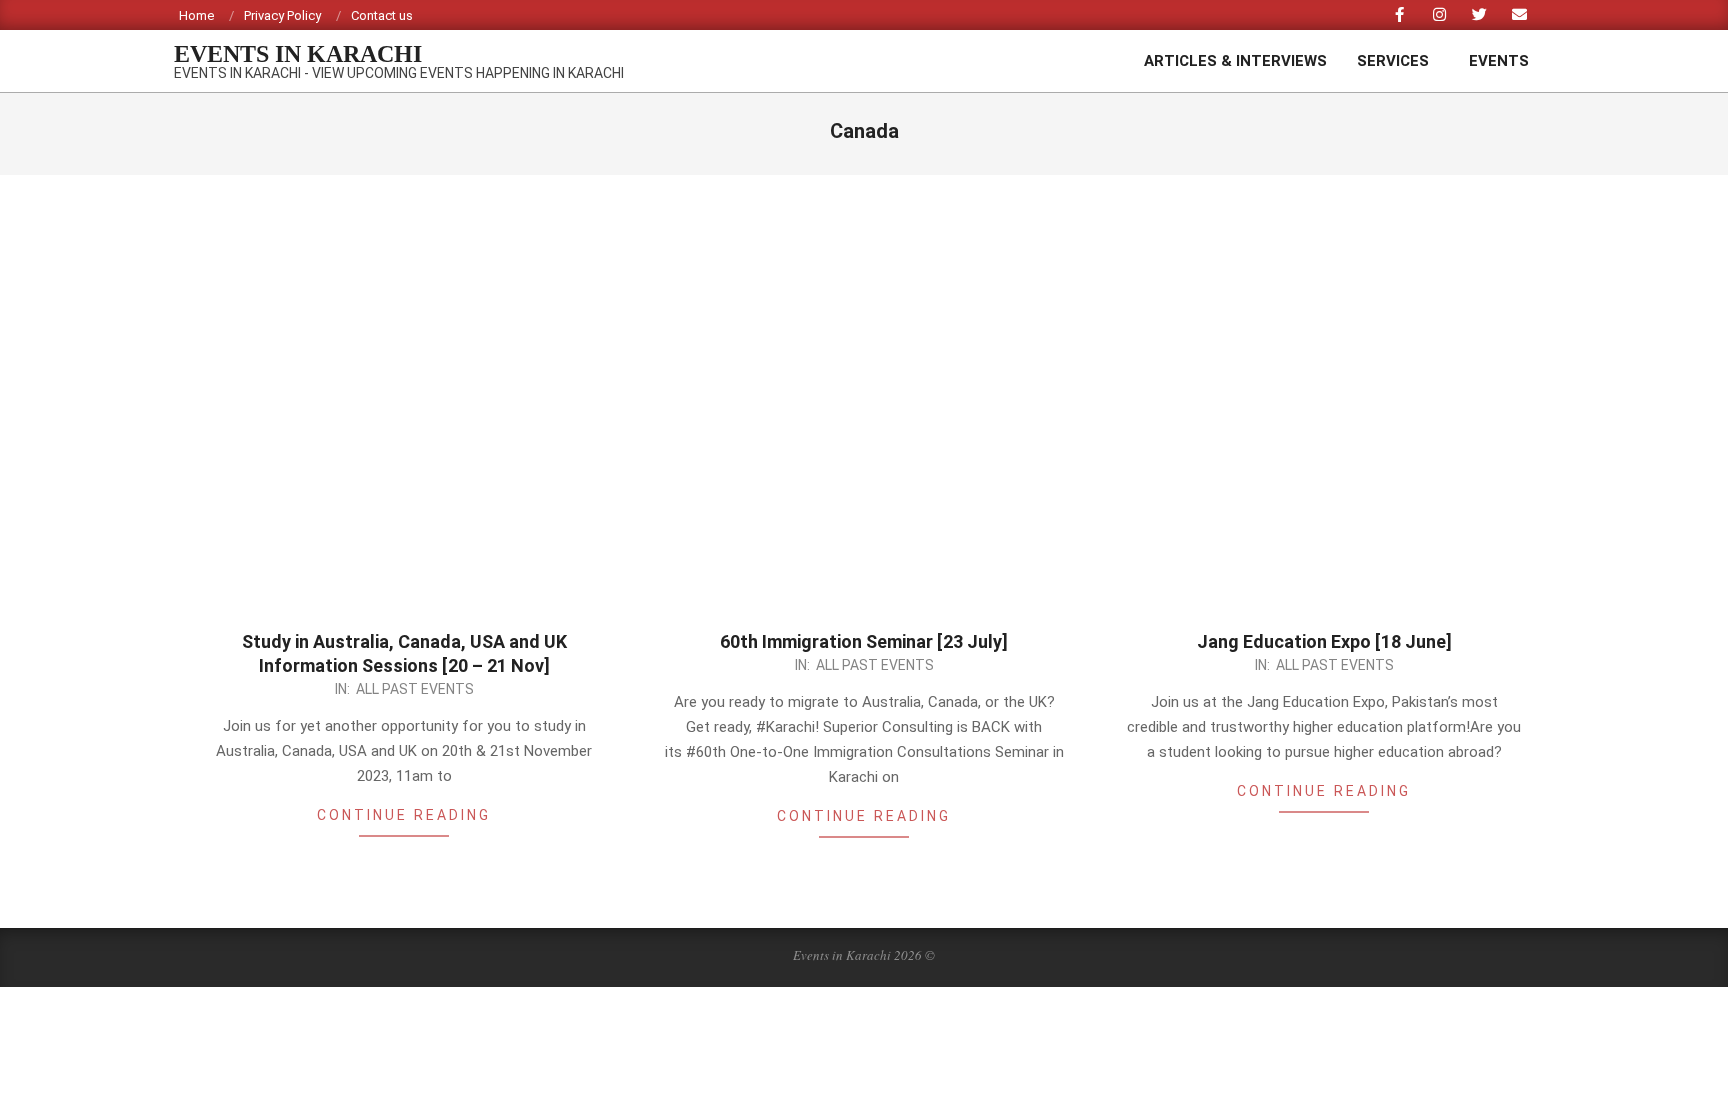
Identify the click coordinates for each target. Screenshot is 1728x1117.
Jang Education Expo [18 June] (1324, 641)
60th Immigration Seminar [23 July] (864, 641)
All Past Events (415, 689)
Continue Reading (404, 815)
